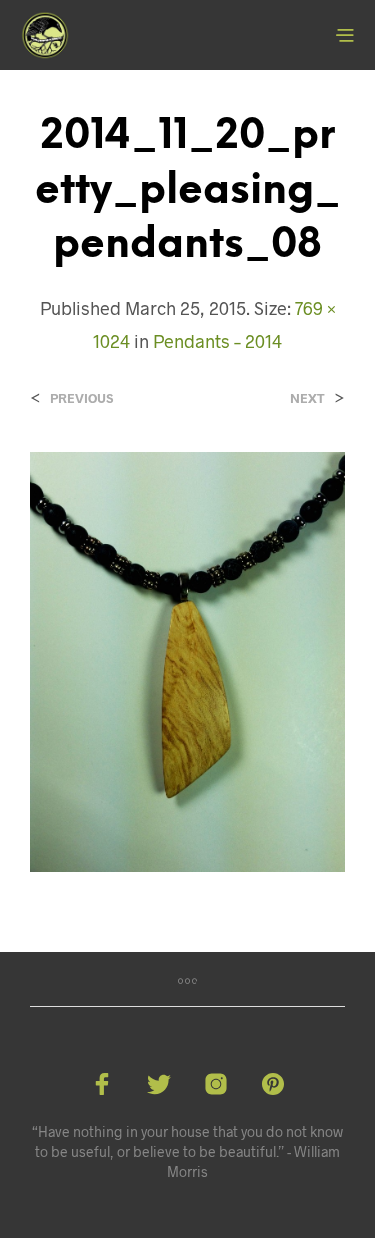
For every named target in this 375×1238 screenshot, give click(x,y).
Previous (81, 398)
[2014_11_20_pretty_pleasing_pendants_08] (187, 659)
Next (307, 398)
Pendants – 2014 (217, 341)
